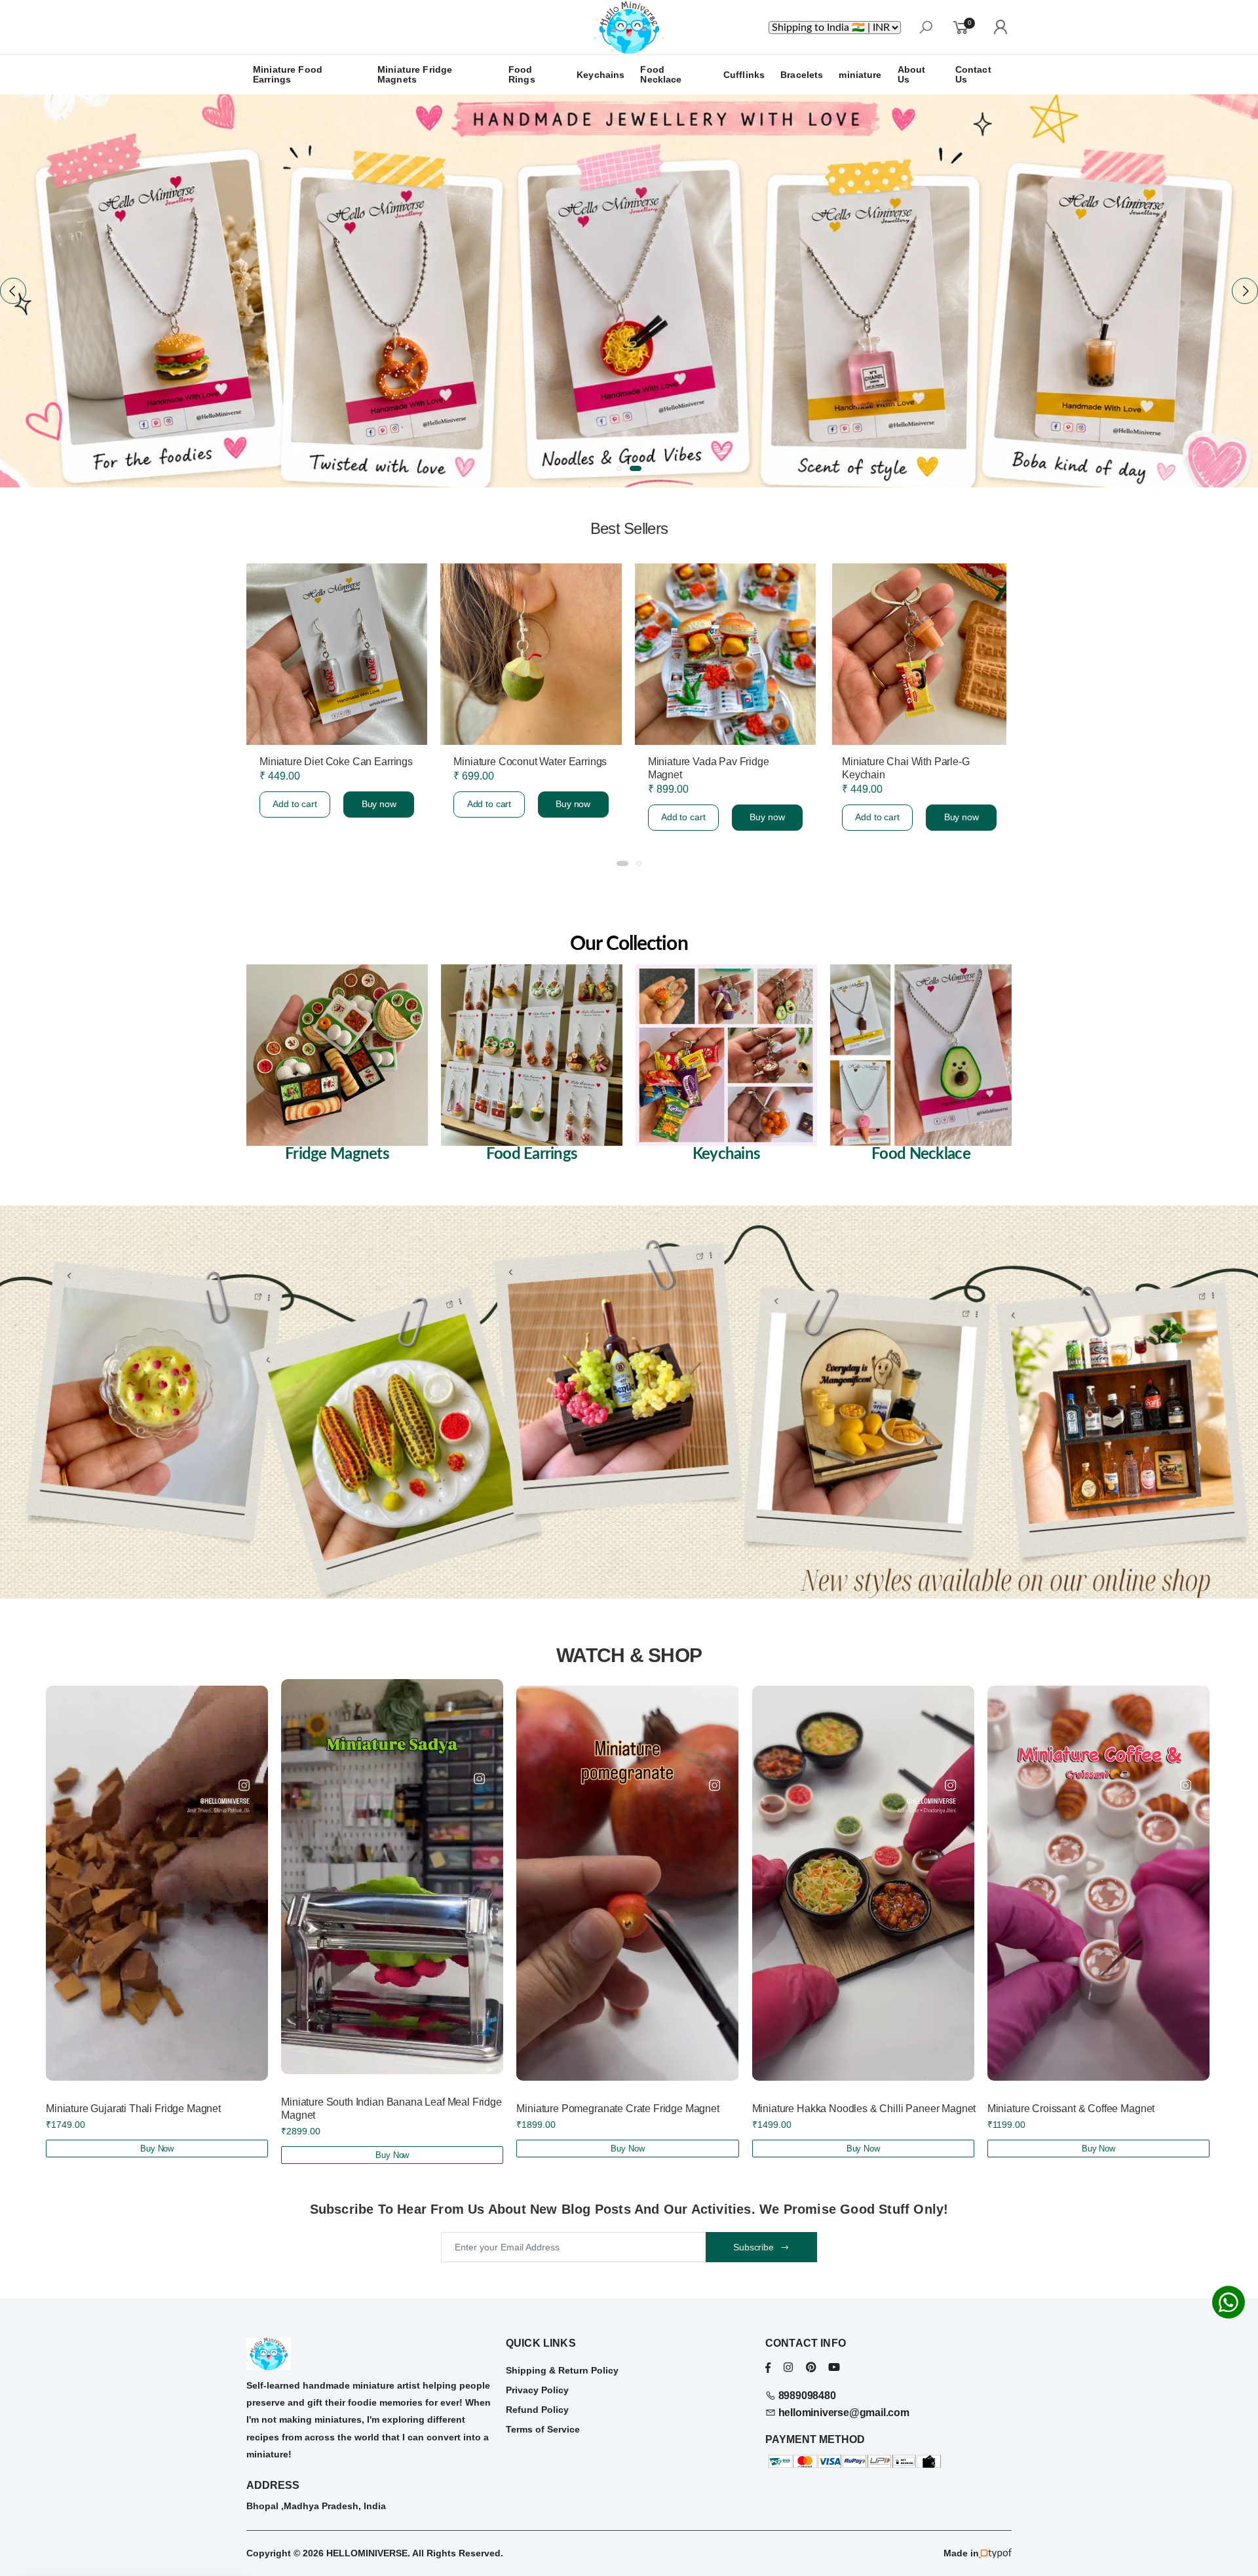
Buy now (378, 817)
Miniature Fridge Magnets (415, 74)
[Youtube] (834, 2367)
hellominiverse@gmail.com (843, 2413)
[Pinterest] (811, 2367)
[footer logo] (370, 2354)
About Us (912, 74)
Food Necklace (661, 74)
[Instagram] (788, 2367)
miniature (860, 75)
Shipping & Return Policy (562, 2370)
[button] (622, 468)
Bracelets (802, 75)
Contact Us (973, 74)
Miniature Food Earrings (288, 74)
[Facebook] (768, 2367)
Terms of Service (543, 2429)
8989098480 (806, 2396)
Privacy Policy (537, 2390)
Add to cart (294, 817)
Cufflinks (744, 75)
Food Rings (522, 74)
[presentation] (13, 291)
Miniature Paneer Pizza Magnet (718, 762)
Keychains (600, 75)
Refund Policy (537, 2410)
